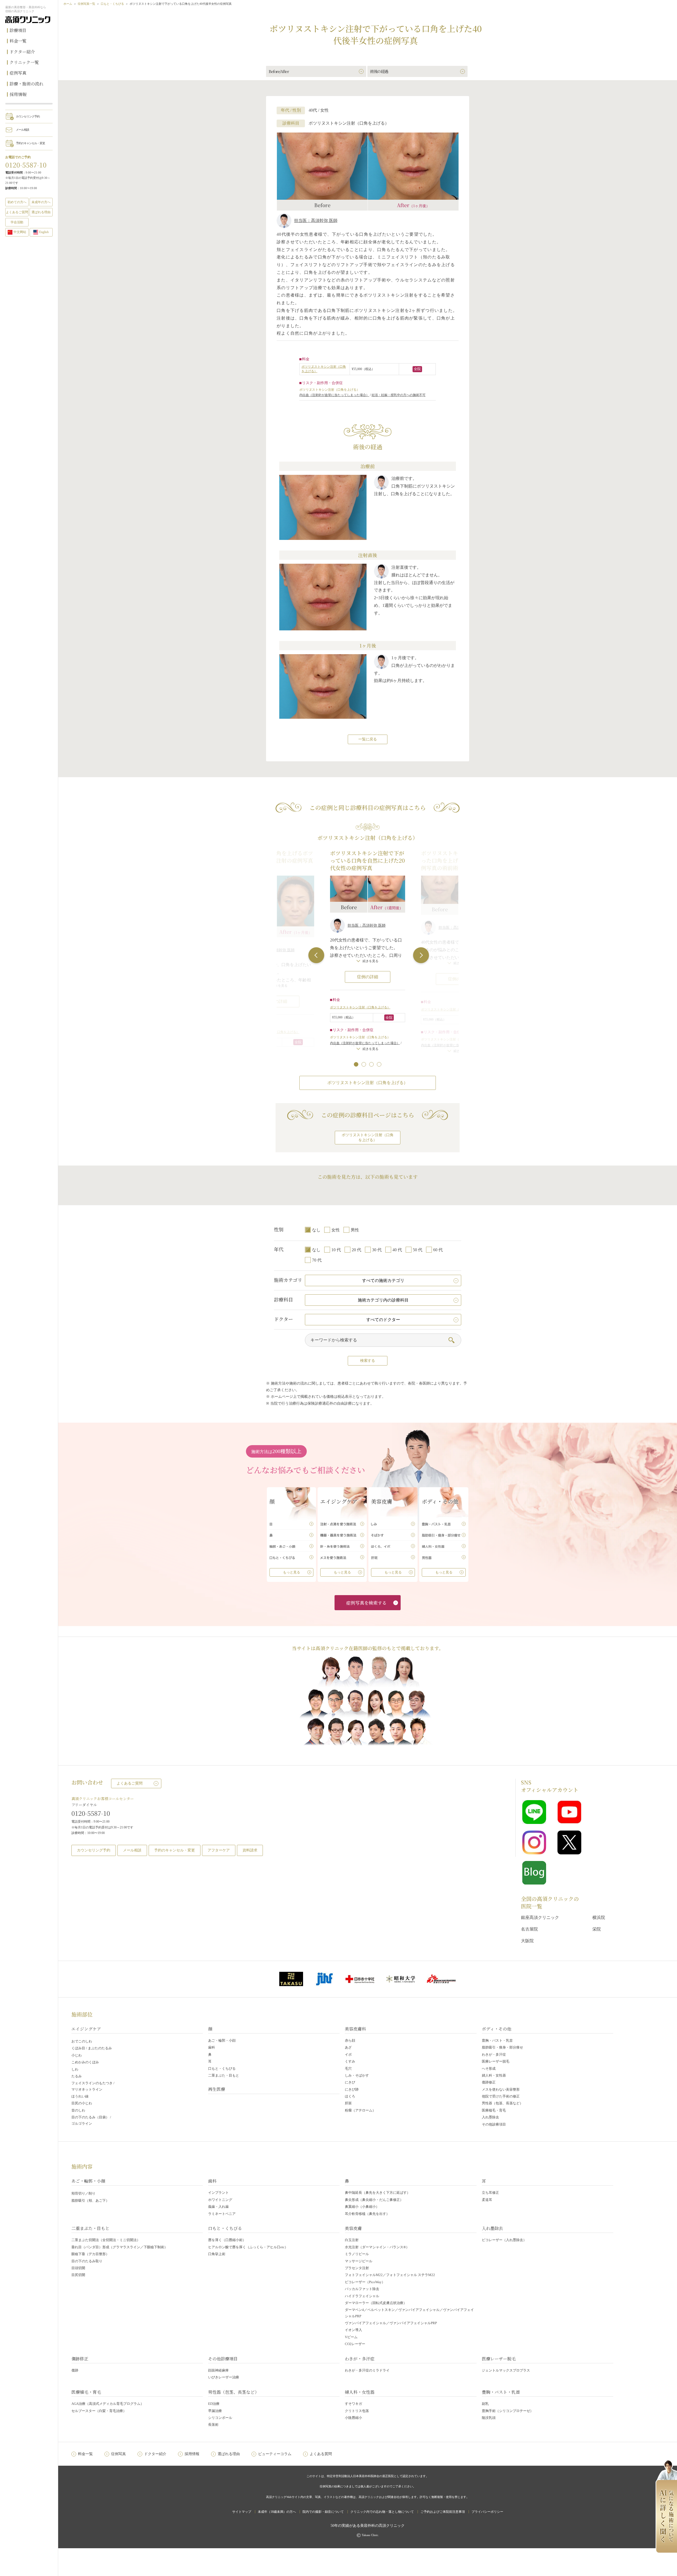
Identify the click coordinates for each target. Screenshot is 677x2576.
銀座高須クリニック (540, 1917)
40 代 (397, 1250)
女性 (336, 1230)
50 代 (418, 1250)
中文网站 (20, 232)
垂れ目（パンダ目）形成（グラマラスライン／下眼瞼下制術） (120, 2247)
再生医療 (217, 2089)
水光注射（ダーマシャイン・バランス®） (377, 2247)
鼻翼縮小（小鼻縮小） (362, 2207)
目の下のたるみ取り (87, 2261)
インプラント (218, 2193)
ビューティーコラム (275, 2454)
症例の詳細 (368, 977)
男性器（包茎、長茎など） (502, 2103)
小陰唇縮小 (353, 2418)
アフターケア (219, 1850)
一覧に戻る (368, 739)
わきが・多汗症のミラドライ (367, 2370)
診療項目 (18, 30)
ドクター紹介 (22, 52)
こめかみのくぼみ (85, 2062)
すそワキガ (353, 2404)
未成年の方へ (41, 202)
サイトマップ (242, 2512)
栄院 (597, 1929)
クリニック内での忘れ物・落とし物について (382, 2512)
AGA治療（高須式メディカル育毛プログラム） (108, 2404)
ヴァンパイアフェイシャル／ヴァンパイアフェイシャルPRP (391, 2323)
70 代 (317, 1260)
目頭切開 (78, 2268)
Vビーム (351, 2337)
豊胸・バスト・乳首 (497, 2040)
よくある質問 (321, 2454)
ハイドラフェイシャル (362, 2296)
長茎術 (213, 2425)
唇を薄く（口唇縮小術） (227, 2240)
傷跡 (75, 2370)
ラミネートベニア (222, 2214)
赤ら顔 (350, 2040)
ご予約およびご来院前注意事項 (443, 2512)
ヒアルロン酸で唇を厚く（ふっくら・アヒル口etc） (248, 2247)
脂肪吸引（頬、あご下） (90, 2200)
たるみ (77, 2076)
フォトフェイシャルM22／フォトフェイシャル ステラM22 (390, 2275)
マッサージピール (359, 2261)
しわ (75, 2069)
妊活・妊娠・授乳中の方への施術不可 (399, 395)
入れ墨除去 (490, 2117)
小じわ (77, 2055)
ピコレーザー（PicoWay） (365, 2282)
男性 (355, 1230)
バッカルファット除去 (362, 2289)
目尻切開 (78, 2275)
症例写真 (18, 73)
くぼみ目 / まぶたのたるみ (92, 2048)
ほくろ (350, 2096)
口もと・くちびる (112, 4)
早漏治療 (215, 2411)
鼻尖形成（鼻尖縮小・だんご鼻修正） (374, 2200)
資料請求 (250, 1850)
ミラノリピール (357, 2254)
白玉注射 (352, 2240)
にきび (350, 2082)
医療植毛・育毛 (494, 2110)
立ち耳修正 (490, 2193)
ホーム (68, 4)
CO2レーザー (355, 2344)
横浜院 (599, 1917)
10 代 (336, 1250)
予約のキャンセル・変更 (30, 143)
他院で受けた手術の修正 (501, 2096)
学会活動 (17, 222)
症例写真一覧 (86, 4)
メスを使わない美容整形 (501, 2089)
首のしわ (78, 2110)
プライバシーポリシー (487, 2512)
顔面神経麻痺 (218, 2370)
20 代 (356, 1250)
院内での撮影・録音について (323, 2512)
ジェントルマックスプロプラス (506, 2370)
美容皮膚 (353, 2228)
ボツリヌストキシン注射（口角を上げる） (360, 1007)
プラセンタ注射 (357, 2268)
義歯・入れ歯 (218, 2207)
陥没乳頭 (489, 2418)
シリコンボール (220, 2418)
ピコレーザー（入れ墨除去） (504, 2240)
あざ (348, 2047)
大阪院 (527, 1941)
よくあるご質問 (130, 1783)
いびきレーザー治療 (224, 2377)
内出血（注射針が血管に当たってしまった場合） (334, 395)
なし (316, 1230)
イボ (348, 2054)
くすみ (350, 2061)
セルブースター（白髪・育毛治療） (99, 2411)
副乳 (485, 2404)
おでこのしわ (82, 2041)
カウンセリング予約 (28, 116)
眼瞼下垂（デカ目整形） (90, 2254)
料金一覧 (18, 41)
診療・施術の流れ (26, 84)
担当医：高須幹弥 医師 (316, 220)
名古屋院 (529, 1929)
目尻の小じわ (82, 2103)
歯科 (212, 2047)
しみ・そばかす (357, 2075)
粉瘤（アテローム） (360, 2110)
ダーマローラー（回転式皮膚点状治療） (376, 2303)
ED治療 (214, 2404)
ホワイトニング (220, 2200)
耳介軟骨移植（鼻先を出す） (367, 2214)
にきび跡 (352, 2089)
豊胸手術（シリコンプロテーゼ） (508, 2411)
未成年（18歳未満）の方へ (277, 2512)
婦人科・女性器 (494, 2075)
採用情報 (18, 94)
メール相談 (22, 130)
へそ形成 (489, 2068)
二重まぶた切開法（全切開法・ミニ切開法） (106, 2240)
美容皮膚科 (355, 2029)
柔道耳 (487, 2200)
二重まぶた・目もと (224, 2075)
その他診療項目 (494, 2124)
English (44, 232)
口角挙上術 (217, 2254)
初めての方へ (17, 202)
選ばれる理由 (41, 212)
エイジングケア (86, 2029)
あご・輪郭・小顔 (222, 2040)
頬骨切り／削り (83, 2193)
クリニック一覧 (24, 62)
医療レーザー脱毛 (496, 2061)
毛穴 (348, 2068)
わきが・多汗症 (494, 2054)
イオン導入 (353, 2330)
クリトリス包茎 (357, 2411)
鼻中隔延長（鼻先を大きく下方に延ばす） (378, 2193)
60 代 (438, 1250)
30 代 (377, 1250)
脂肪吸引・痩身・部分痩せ (502, 2047)
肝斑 (348, 2103)
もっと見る (292, 1572)
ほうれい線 (80, 2096)
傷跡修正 (489, 2082)
